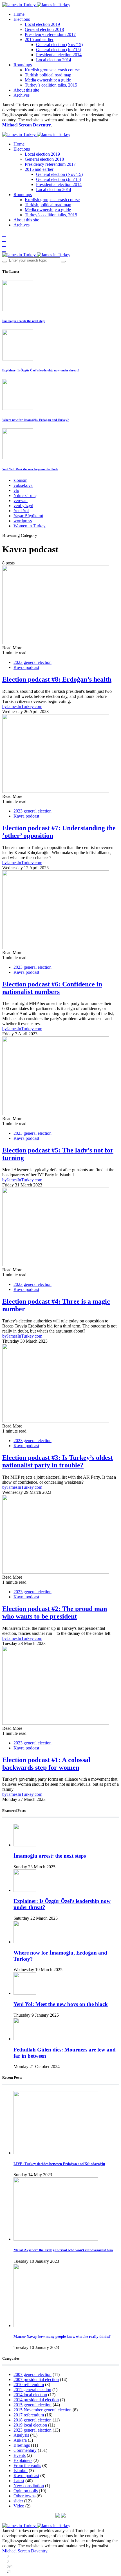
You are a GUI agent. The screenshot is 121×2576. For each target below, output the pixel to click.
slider (18, 2501)
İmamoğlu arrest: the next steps (24, 321)
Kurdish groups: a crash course (52, 70)
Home (19, 14)
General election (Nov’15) (59, 45)
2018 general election (33, 2420)
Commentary (25, 2450)
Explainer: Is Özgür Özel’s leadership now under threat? (41, 370)
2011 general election (32, 2390)
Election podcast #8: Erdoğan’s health (57, 679)
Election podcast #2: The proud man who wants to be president (55, 1612)
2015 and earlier (39, 39)
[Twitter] (4, 240)
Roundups (23, 65)
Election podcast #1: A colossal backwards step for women (46, 1764)
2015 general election (33, 2405)
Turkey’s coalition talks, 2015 (51, 85)
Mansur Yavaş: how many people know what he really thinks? (62, 2336)
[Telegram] (4, 250)
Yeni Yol (21, 511)
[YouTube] (4, 245)
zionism (20, 480)
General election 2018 (44, 29)
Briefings (22, 2445)
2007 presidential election (36, 2379)
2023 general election (33, 662)
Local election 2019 (42, 24)
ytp (16, 490)
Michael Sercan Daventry (27, 125)
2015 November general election (42, 2410)
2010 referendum (29, 2385)
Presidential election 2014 (59, 55)
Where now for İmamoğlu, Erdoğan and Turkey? (36, 420)
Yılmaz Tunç (25, 495)
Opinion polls (26, 2491)
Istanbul (21, 2471)
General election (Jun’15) (59, 50)
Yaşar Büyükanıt (28, 516)
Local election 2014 (54, 60)
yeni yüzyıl (23, 506)
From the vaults (27, 2465)
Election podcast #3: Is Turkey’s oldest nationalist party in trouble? (58, 1461)
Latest (19, 2481)
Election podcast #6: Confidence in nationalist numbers (52, 988)
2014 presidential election (36, 2400)
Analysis (21, 2435)
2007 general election (33, 2374)
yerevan (21, 501)
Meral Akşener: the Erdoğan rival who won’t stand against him (63, 2250)
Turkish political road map (48, 75)
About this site (26, 90)
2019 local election (30, 2425)
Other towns (24, 2496)
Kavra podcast (26, 667)
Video (19, 2506)
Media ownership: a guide (48, 80)
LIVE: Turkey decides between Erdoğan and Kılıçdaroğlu (59, 2164)
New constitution (29, 2486)
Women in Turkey (30, 526)
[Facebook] (4, 234)
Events (20, 2455)
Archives (22, 95)
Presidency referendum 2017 (50, 34)
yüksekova (23, 485)
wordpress (23, 521)
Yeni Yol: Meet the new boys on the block (30, 469)
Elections (22, 19)
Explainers (23, 2460)
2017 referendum (29, 2415)
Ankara (20, 2440)
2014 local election (30, 2395)
